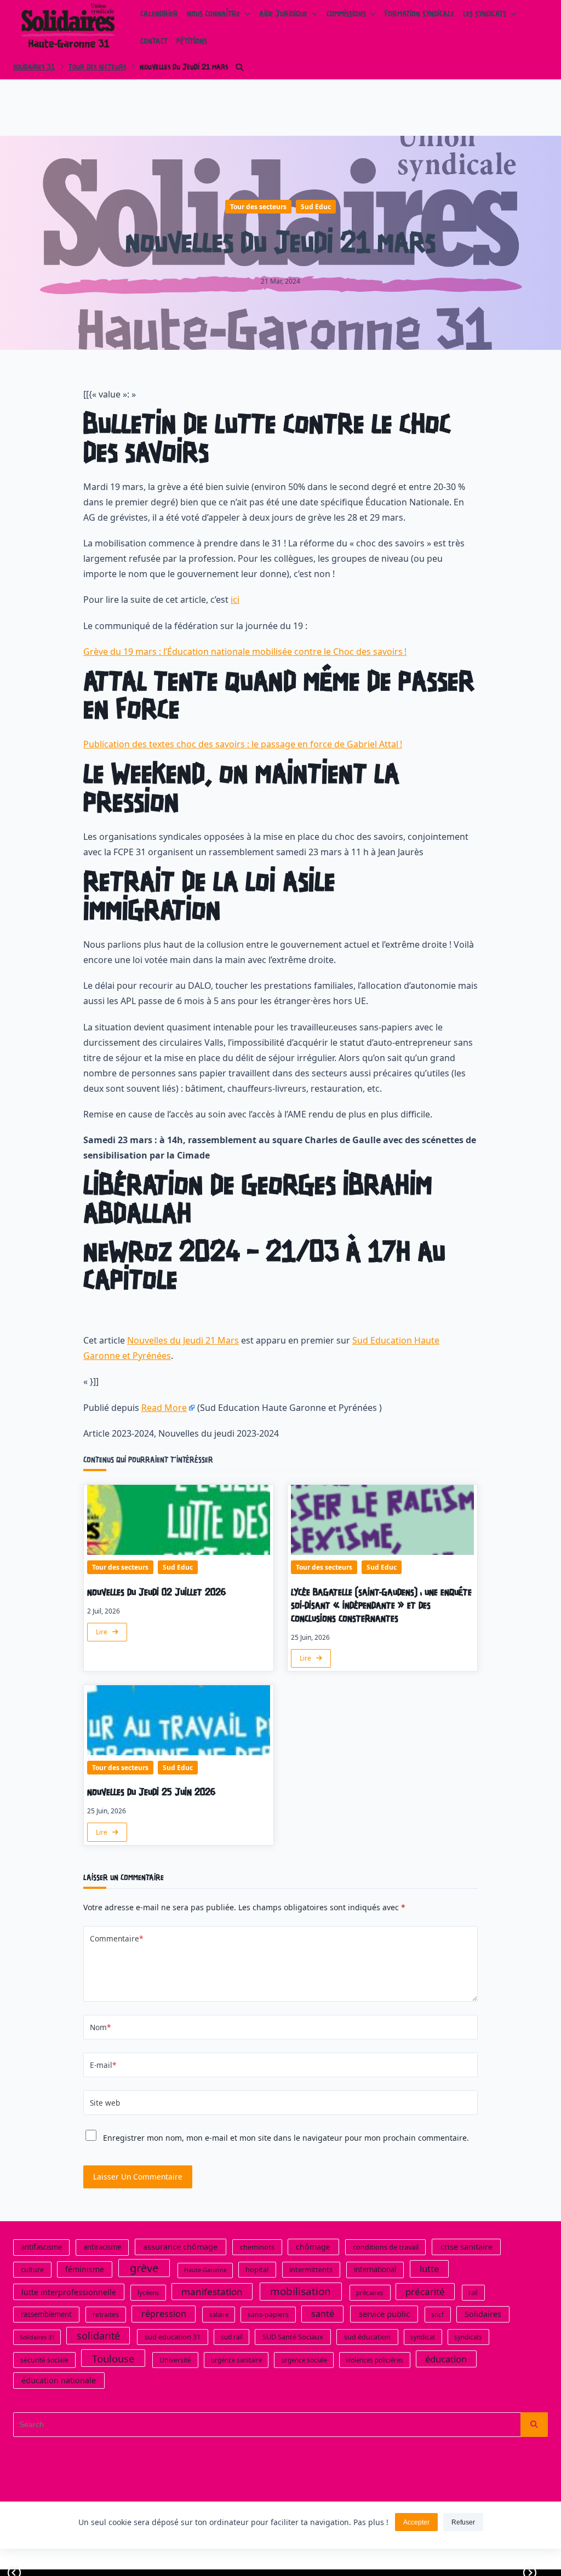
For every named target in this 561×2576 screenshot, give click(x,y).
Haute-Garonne (205, 2270)
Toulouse (113, 2358)
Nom (100, 2027)
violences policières (374, 2360)
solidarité (98, 2336)
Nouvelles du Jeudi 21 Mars (183, 1340)
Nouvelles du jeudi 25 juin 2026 (151, 1793)
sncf (437, 2315)
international (375, 2269)
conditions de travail (386, 2247)
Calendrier (159, 15)
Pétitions (192, 42)
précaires (370, 2293)
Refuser (463, 2522)
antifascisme (41, 2247)
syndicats (468, 2337)
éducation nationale (59, 2380)
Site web (105, 2103)
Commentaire (116, 1938)
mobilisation (300, 2291)
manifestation (212, 2292)
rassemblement (46, 2314)
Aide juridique (283, 15)
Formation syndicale (419, 15)
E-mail (103, 2065)
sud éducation (367, 2337)
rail (473, 2293)
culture (32, 2269)
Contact (154, 42)
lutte (430, 2269)
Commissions (346, 15)
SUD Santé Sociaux (293, 2337)
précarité (425, 2292)
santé (323, 2314)
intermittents (311, 2269)
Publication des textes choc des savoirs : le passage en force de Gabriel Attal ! (243, 744)
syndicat (423, 2337)
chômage (313, 2247)
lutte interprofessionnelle (69, 2292)
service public (384, 2314)
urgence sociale (304, 2360)
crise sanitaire (466, 2246)
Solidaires (483, 2314)
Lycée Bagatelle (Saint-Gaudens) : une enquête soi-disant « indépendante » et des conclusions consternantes (381, 1606)
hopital (257, 2269)
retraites (106, 2315)
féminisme (85, 2269)
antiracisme (102, 2247)
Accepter (416, 2522)
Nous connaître (213, 15)
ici (235, 600)
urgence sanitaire (236, 2360)
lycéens (148, 2293)
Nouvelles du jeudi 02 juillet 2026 (157, 1593)
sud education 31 (173, 2337)
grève (144, 2268)
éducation (446, 2359)
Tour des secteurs (97, 68)
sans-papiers (268, 2315)
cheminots (257, 2247)
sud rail (232, 2337)
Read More (164, 1408)
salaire (219, 2315)
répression (164, 2314)
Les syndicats (485, 15)
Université (175, 2360)
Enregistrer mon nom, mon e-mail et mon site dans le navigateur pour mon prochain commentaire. (286, 2138)
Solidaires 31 (34, 68)
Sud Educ (316, 207)
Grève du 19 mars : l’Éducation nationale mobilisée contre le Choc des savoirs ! (245, 652)
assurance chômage (180, 2247)
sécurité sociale (44, 2360)
